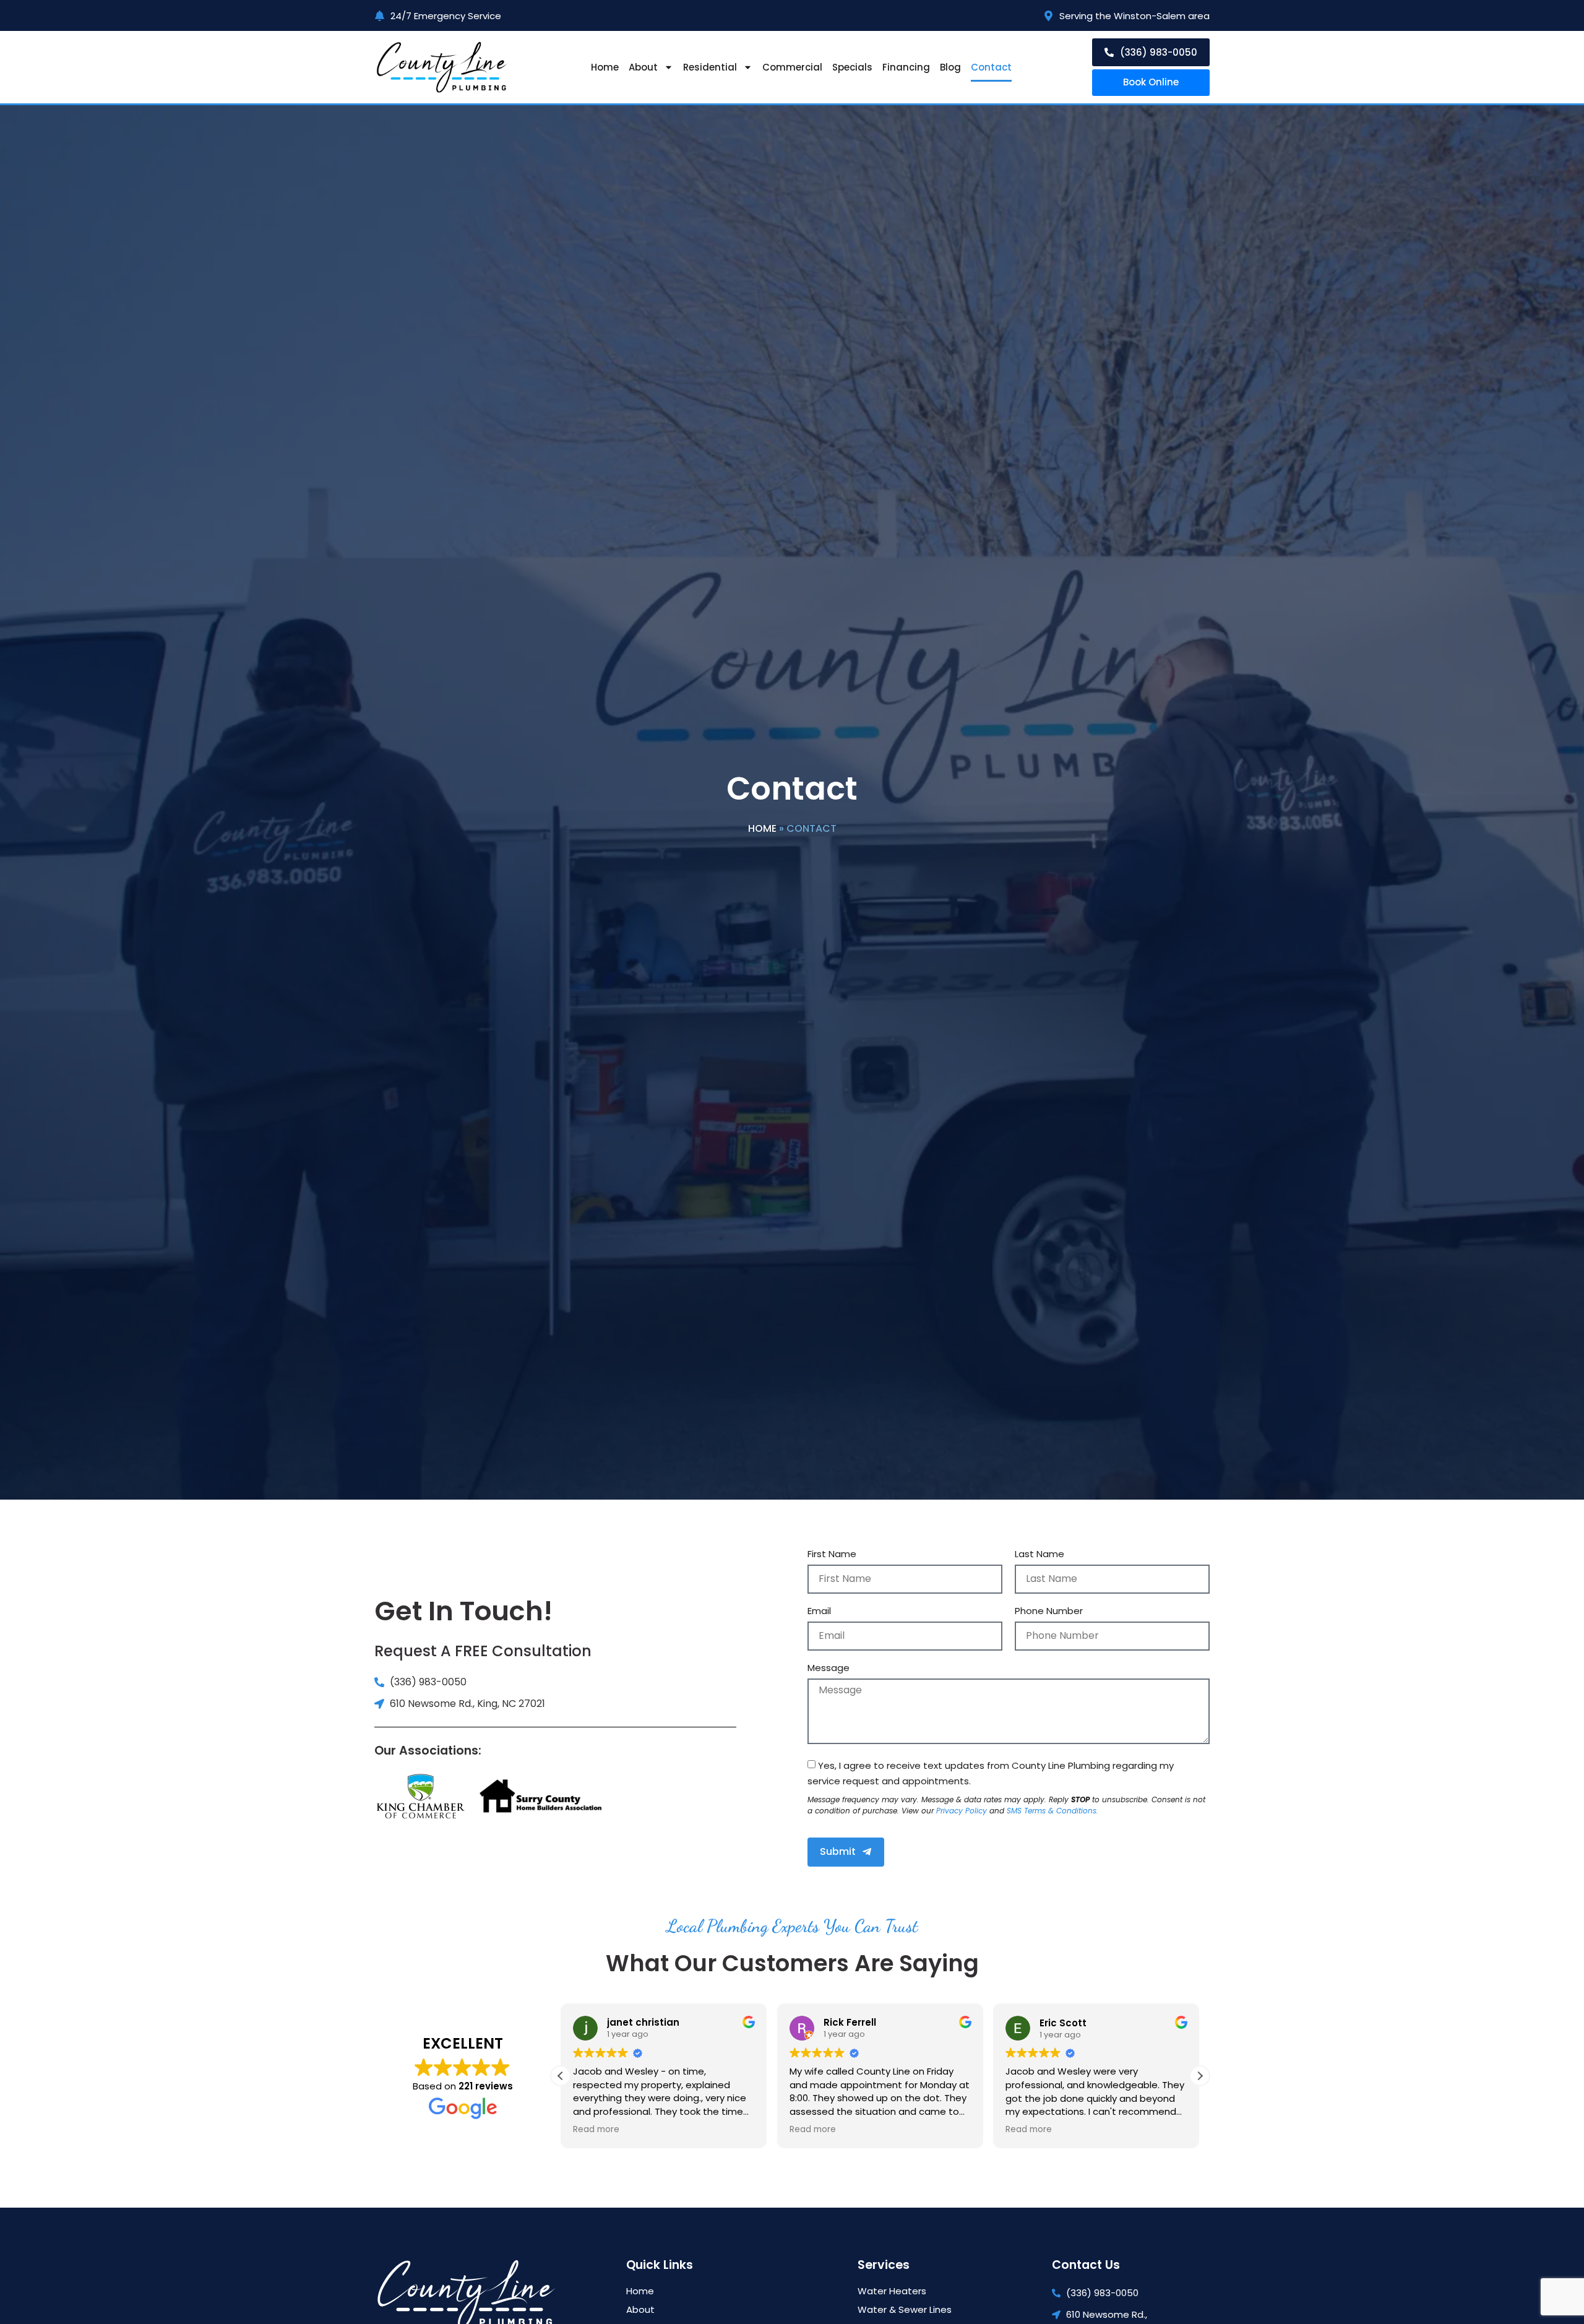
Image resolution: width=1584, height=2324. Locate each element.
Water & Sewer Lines (905, 2310)
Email (819, 1612)
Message (829, 1669)
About (643, 67)
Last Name (1039, 1555)
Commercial (792, 67)
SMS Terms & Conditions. (1052, 1811)
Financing (906, 67)
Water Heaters (892, 2291)
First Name (832, 1555)
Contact (991, 67)
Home (605, 67)
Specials (852, 67)
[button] (1200, 2076)
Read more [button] (596, 2130)
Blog (950, 67)
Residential (710, 67)
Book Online (1151, 82)
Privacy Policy (962, 1811)
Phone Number (1049, 1612)
